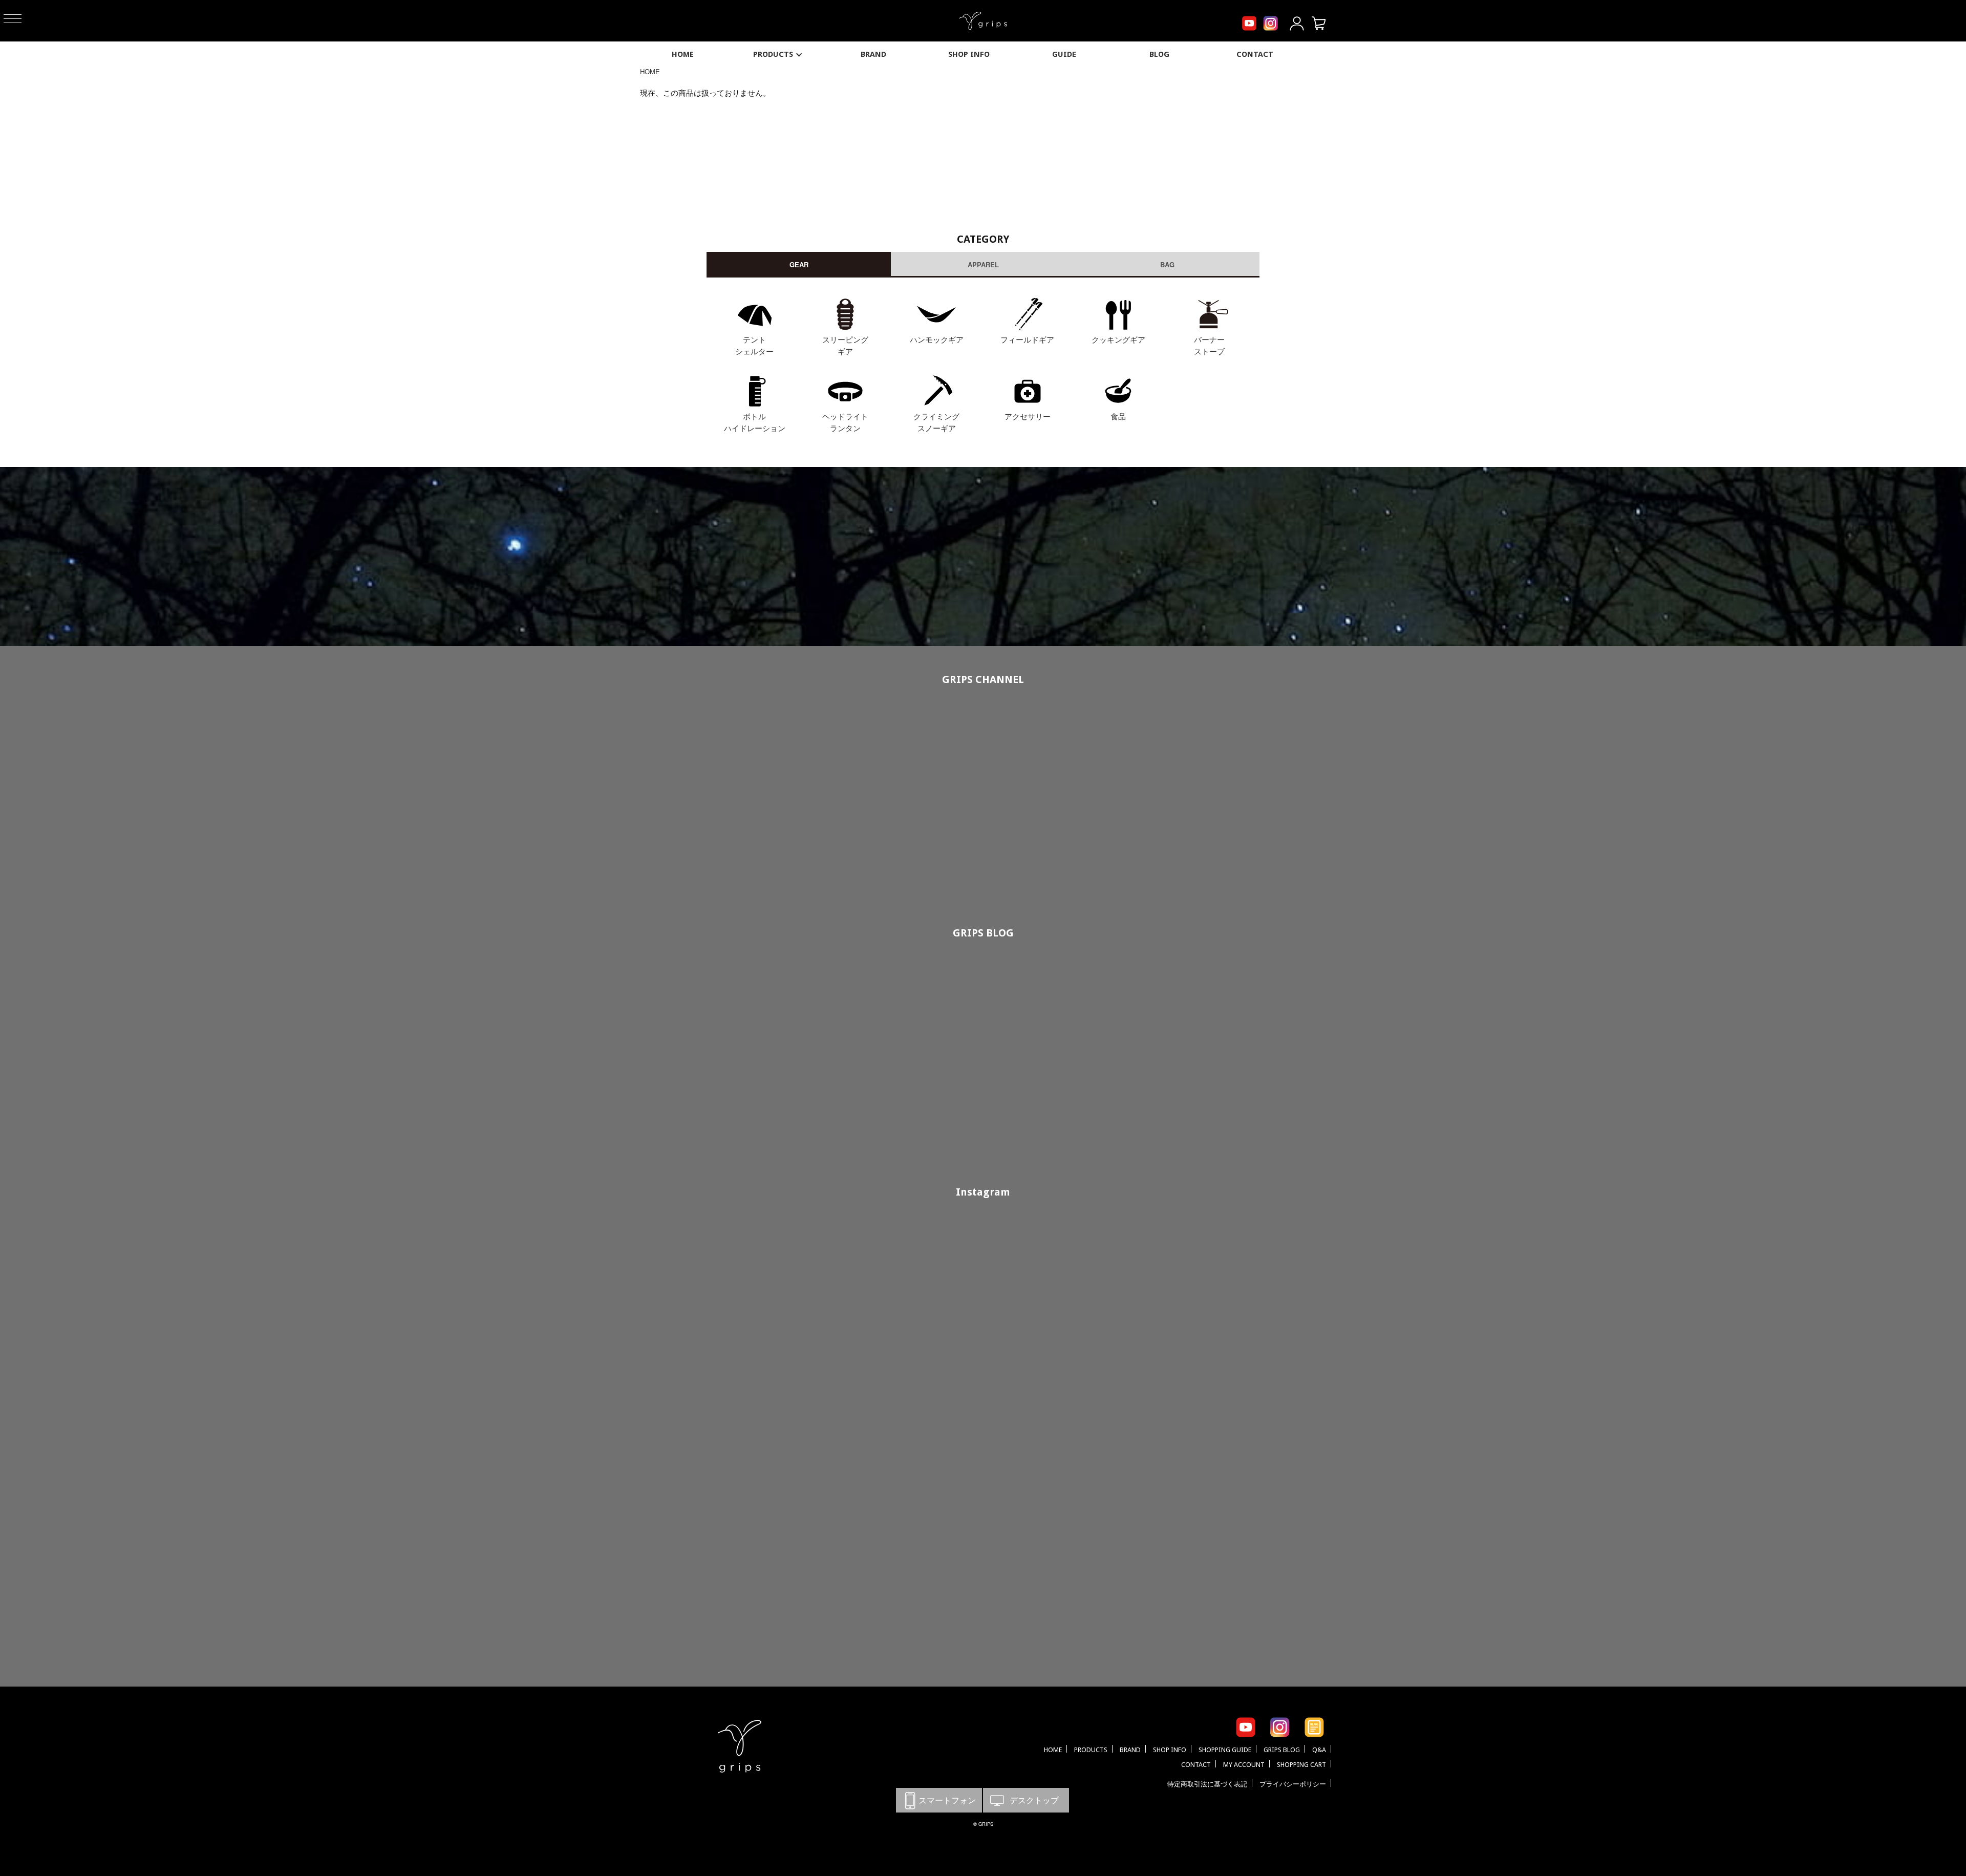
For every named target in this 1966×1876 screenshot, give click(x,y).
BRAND (873, 54)
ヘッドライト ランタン (845, 422)
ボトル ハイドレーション (755, 422)
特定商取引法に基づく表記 (1207, 1784)
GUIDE (1064, 54)
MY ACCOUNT (1244, 1765)
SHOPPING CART (1301, 1765)
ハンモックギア (937, 339)
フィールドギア (1027, 339)
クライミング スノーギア (936, 422)
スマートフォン (939, 1800)
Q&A (1319, 1750)
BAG (1167, 264)
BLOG (1159, 54)
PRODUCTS (773, 54)
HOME (683, 54)
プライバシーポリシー (1293, 1784)
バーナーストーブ (1209, 345)
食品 (1118, 416)
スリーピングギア (845, 345)
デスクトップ (1026, 1800)
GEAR (799, 264)
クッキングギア (1118, 339)
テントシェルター (754, 345)
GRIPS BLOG (983, 933)
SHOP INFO (969, 54)
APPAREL (983, 264)
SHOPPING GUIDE (1225, 1750)
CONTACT (1255, 54)
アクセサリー (1028, 416)
